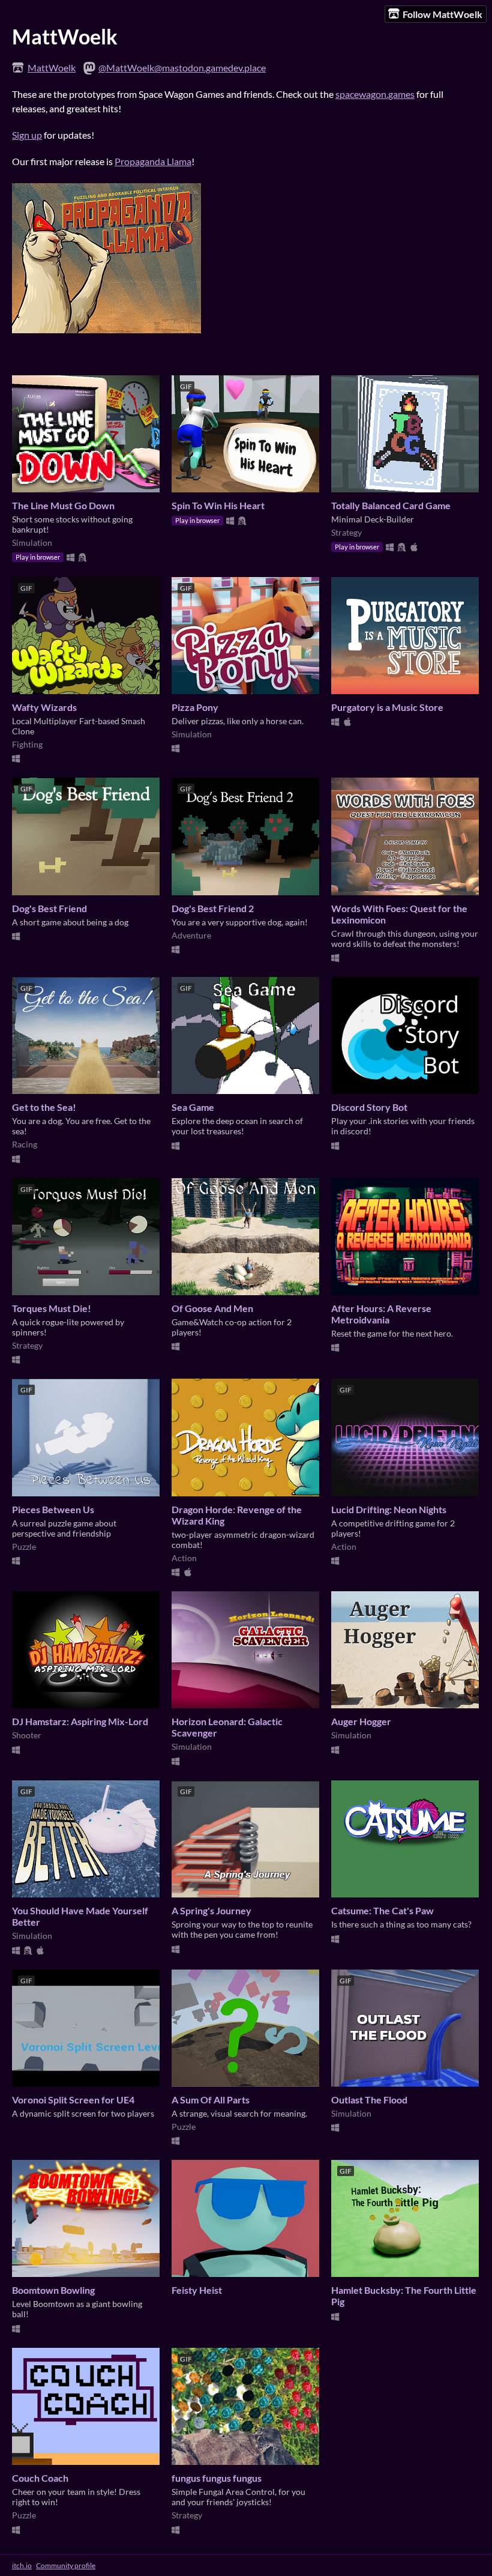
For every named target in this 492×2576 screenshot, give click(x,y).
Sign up (27, 135)
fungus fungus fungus (217, 2478)
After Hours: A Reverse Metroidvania (381, 1314)
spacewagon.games (375, 94)
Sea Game (193, 1107)
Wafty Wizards (44, 707)
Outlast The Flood (369, 2100)
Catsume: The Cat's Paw (382, 1910)
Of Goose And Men (212, 1308)
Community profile (66, 2565)
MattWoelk (52, 68)
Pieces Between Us (53, 1509)
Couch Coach (40, 2478)
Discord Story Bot (369, 1107)
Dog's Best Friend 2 (213, 908)
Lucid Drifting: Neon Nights (389, 1509)
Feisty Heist (197, 2290)
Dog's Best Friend (49, 908)
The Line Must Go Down (63, 505)
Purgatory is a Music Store (387, 707)
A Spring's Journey (211, 1910)
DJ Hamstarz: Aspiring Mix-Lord (80, 1721)
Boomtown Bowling (53, 2290)
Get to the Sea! (44, 1107)
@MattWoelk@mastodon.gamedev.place (182, 68)
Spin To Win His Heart (218, 505)
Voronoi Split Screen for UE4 (73, 2100)
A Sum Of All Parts (211, 2100)
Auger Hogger (361, 1721)
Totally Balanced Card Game (391, 505)
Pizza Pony (195, 707)
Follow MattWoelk (442, 14)
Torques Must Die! (52, 1308)
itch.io (22, 2565)
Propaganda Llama (153, 161)
